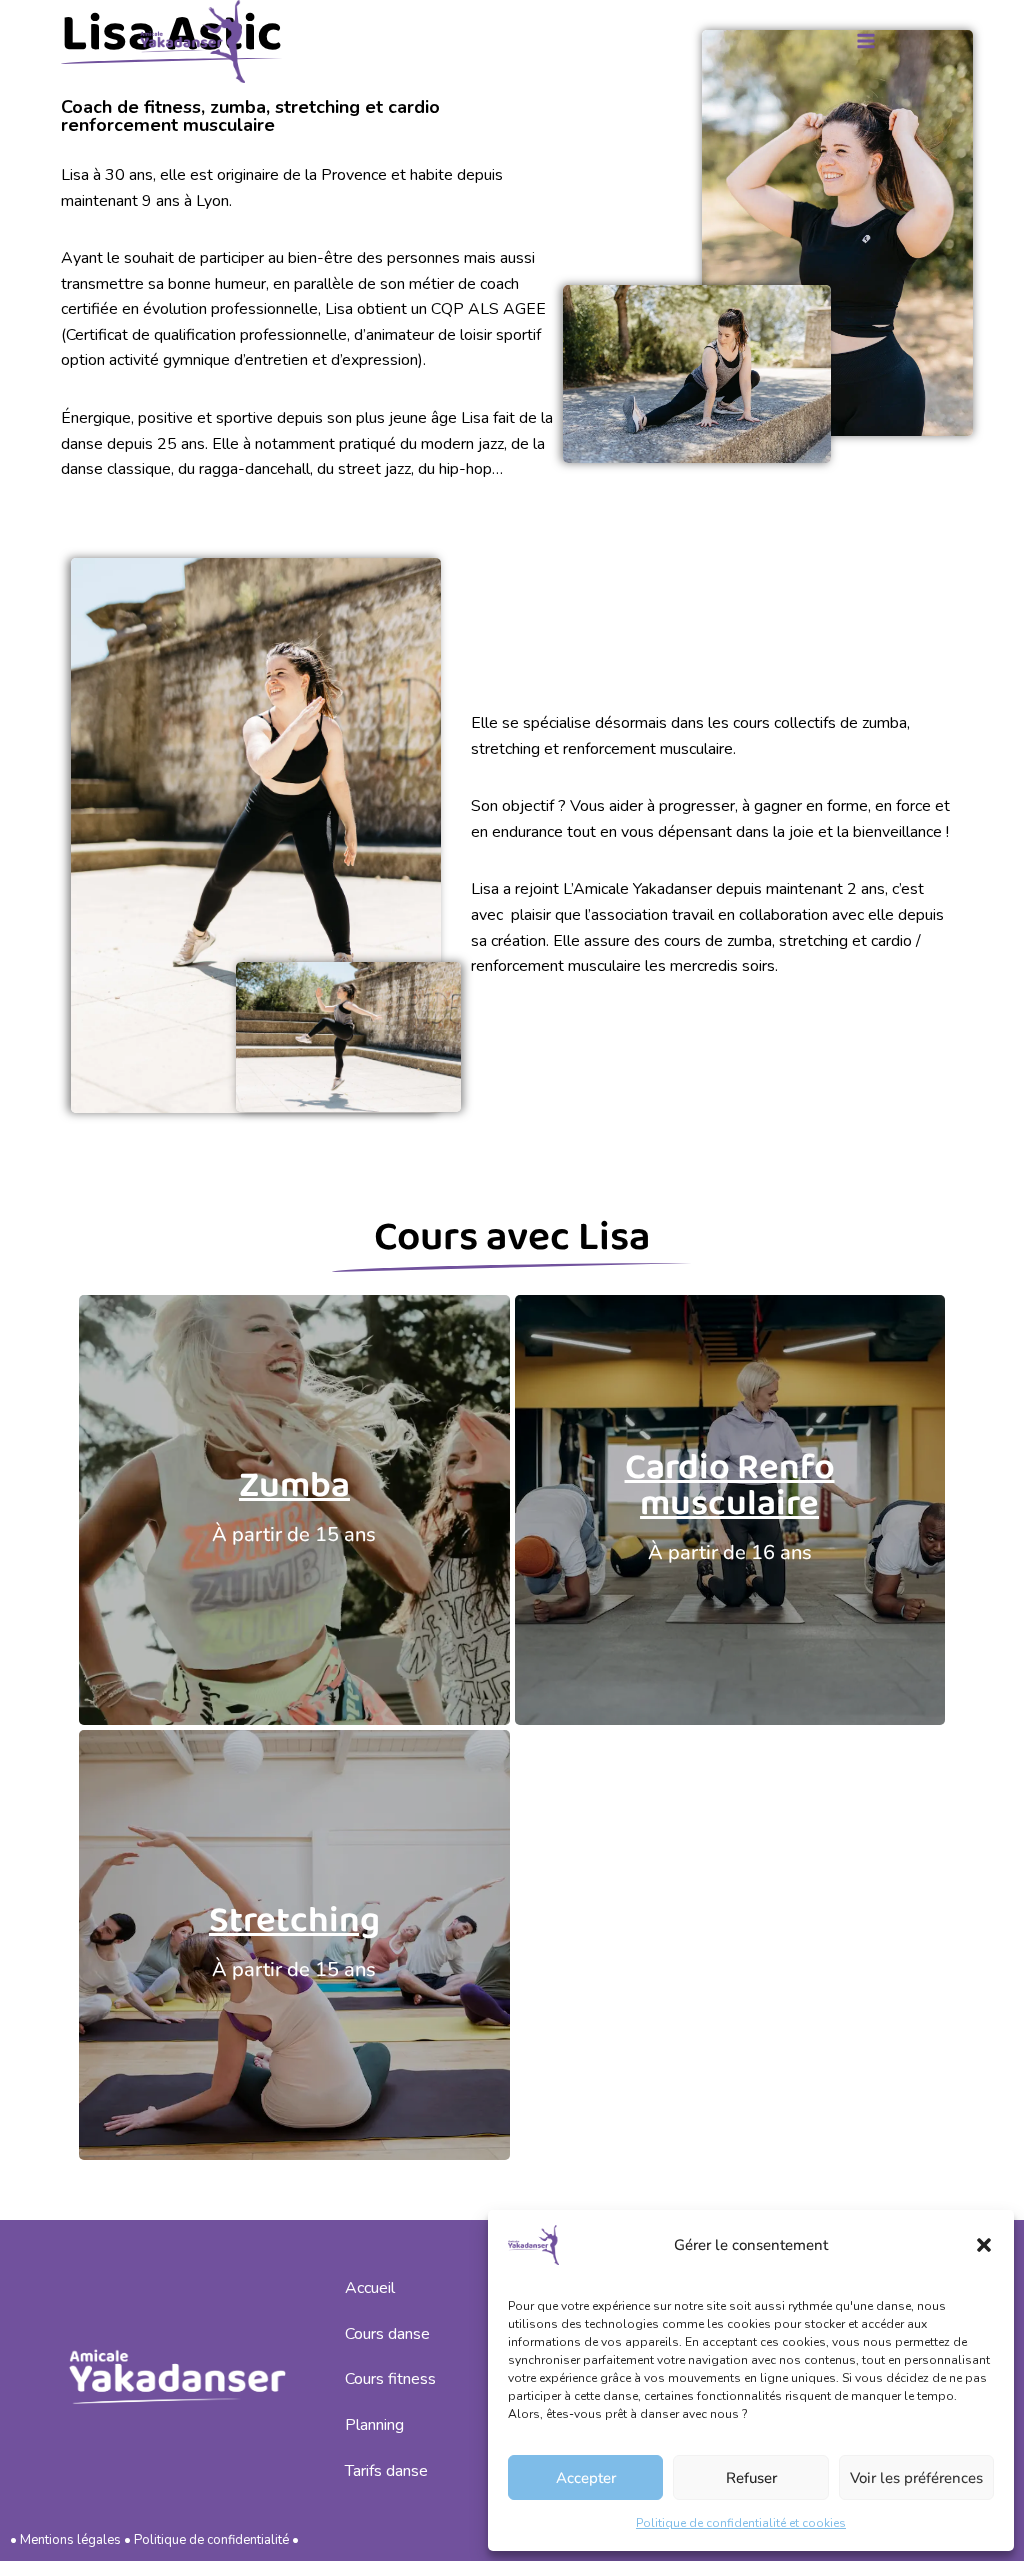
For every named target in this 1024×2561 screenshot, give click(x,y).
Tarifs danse (386, 2471)
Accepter (586, 2478)
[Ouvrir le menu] (865, 41)
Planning (374, 2425)
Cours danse (387, 2334)
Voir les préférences (916, 2478)
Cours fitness (390, 2379)
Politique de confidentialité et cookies (741, 2523)
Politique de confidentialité (211, 2540)
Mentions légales (70, 2540)
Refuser (751, 2478)
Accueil (370, 2288)
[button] (984, 2245)
